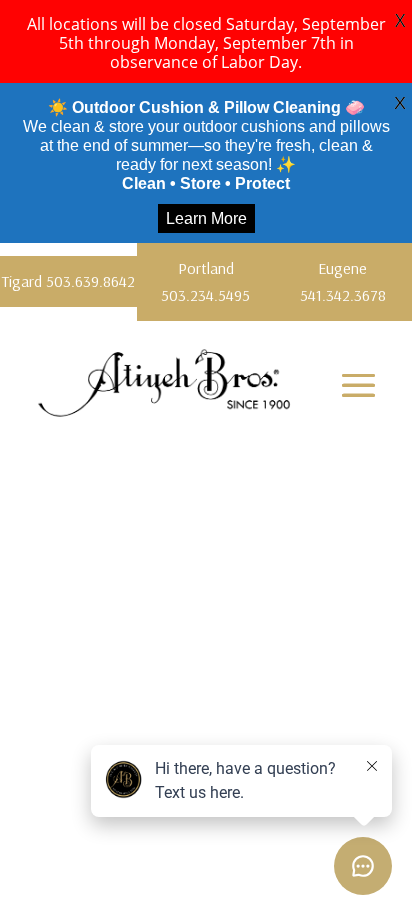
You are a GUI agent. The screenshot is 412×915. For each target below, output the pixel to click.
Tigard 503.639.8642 (68, 281)
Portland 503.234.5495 (205, 281)
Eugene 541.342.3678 (343, 281)
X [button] (400, 20)
